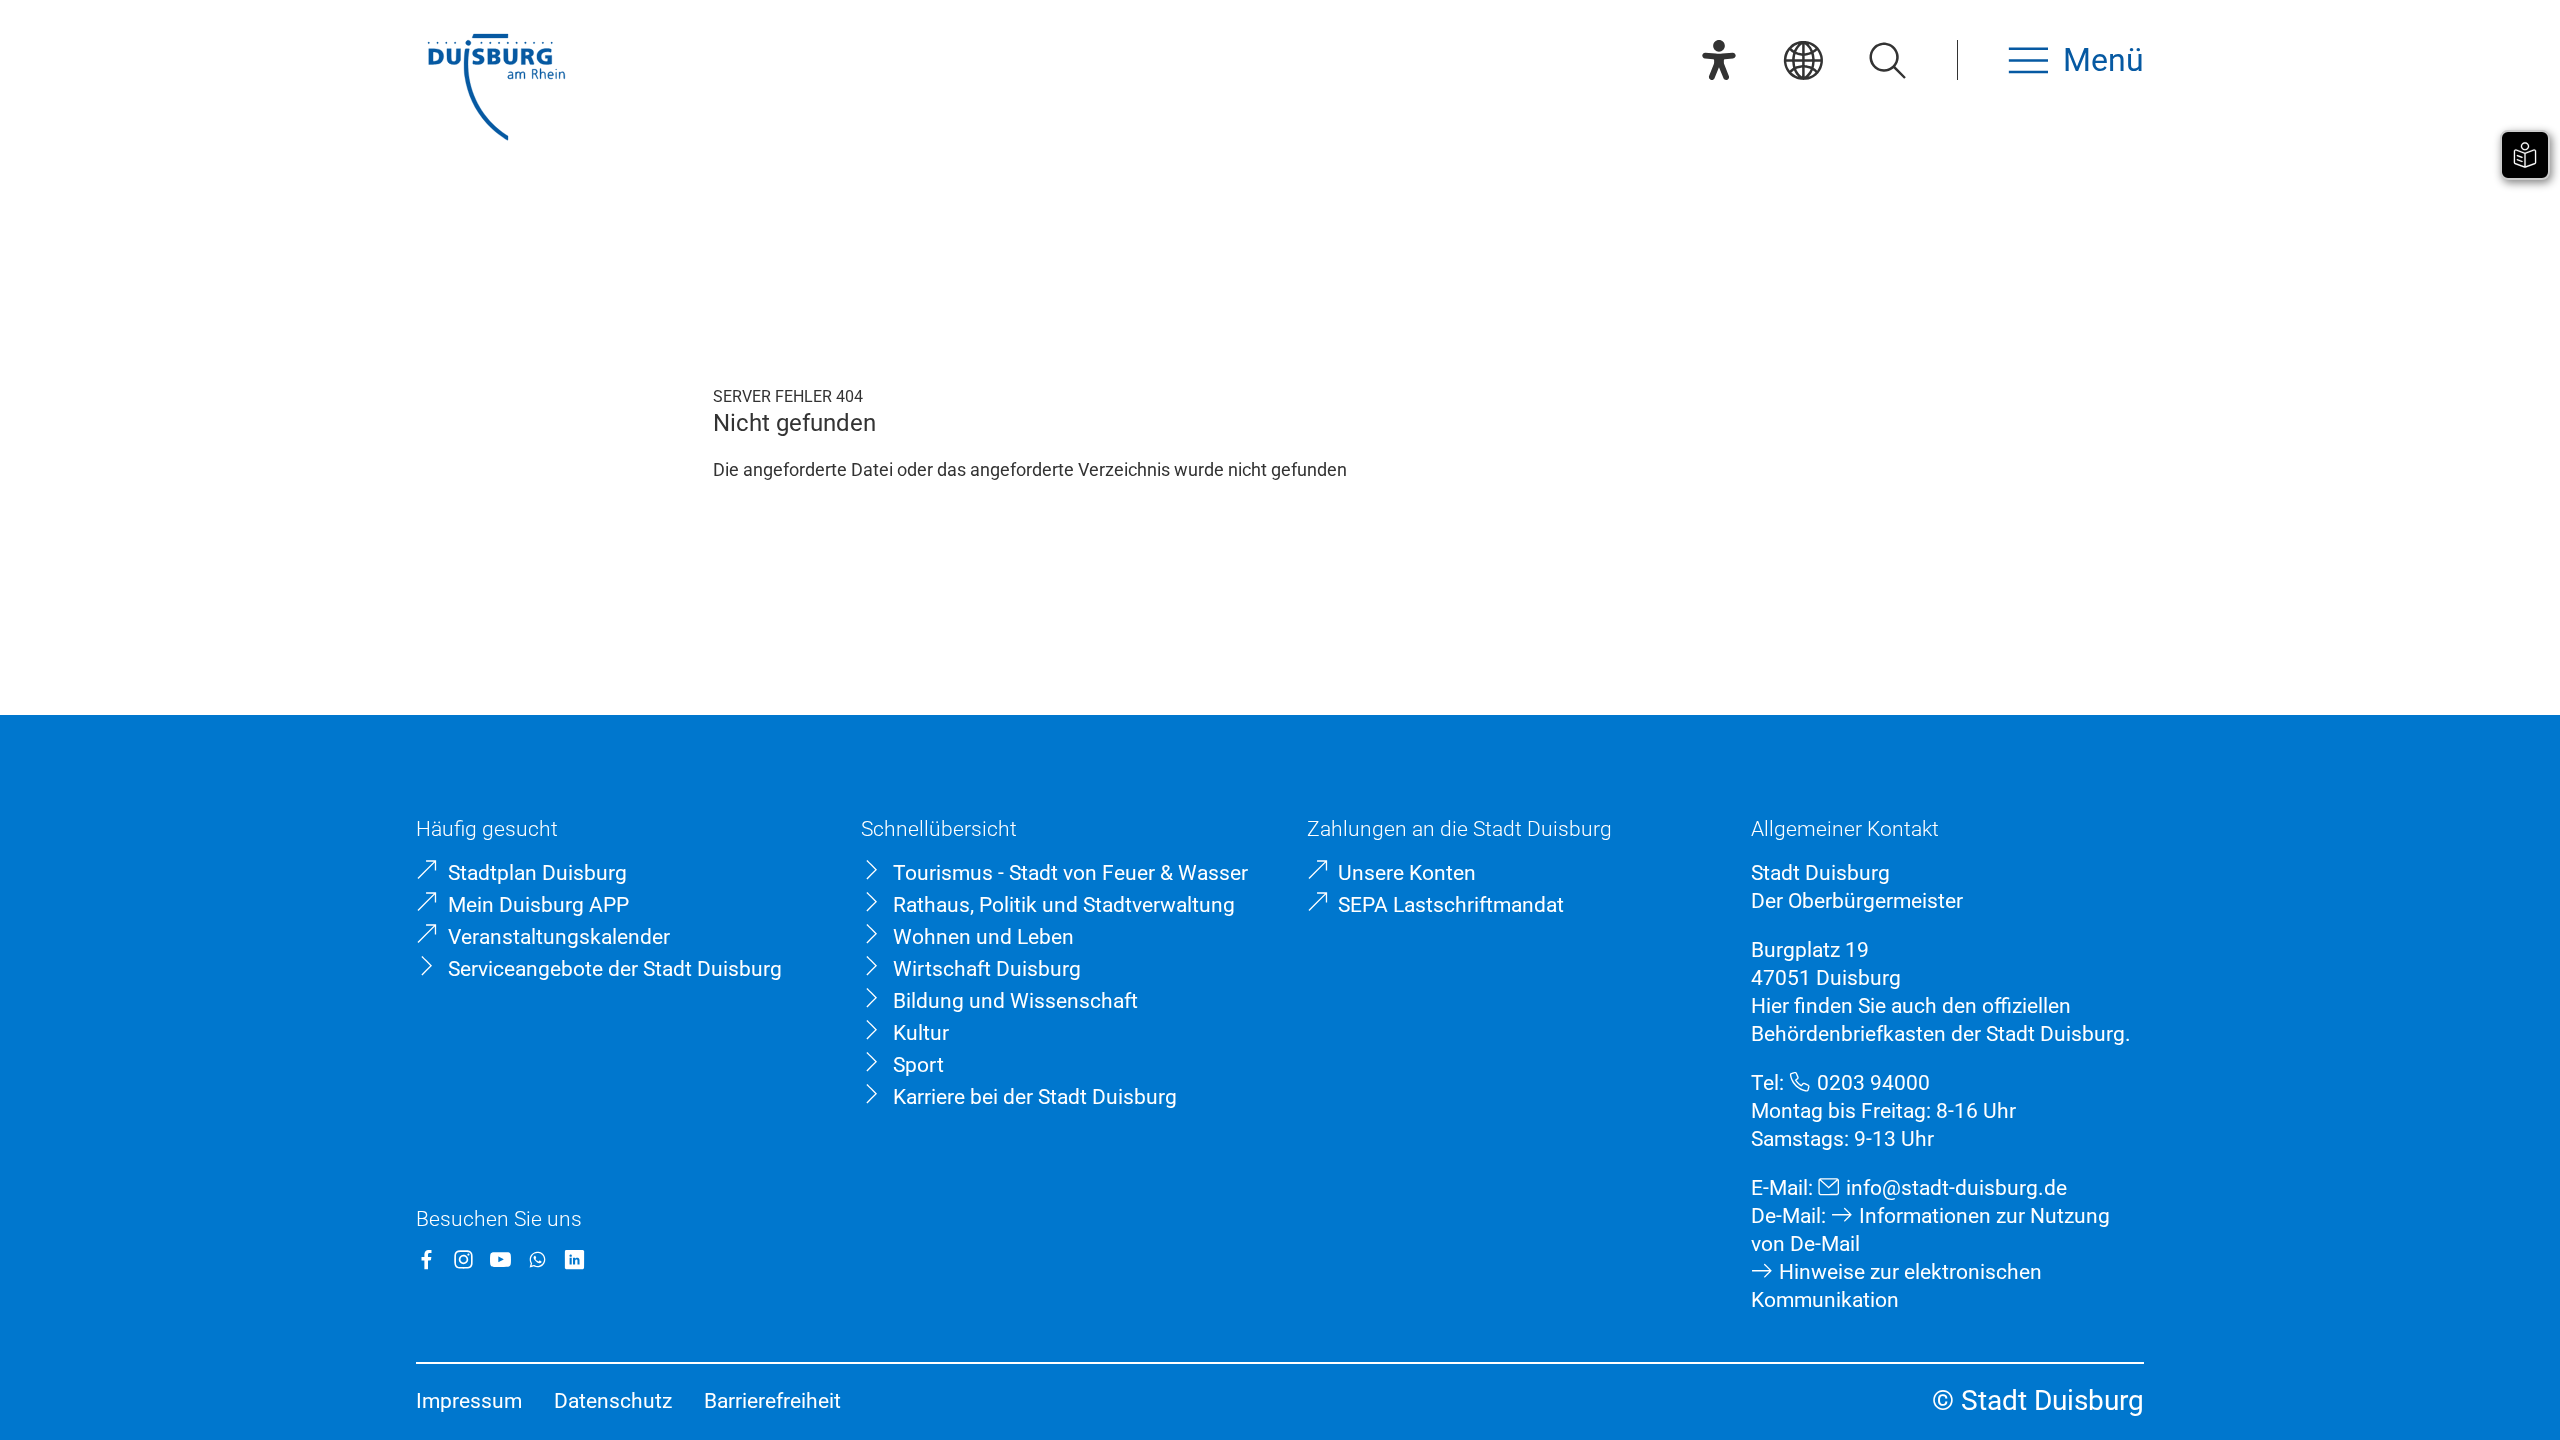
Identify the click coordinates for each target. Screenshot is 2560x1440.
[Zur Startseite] (496, 89)
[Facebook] (426, 1259)
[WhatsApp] (537, 1259)
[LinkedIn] (574, 1259)
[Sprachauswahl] (1803, 60)
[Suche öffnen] (1887, 60)
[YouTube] (500, 1259)
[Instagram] (463, 1259)
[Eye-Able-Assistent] (1719, 60)
